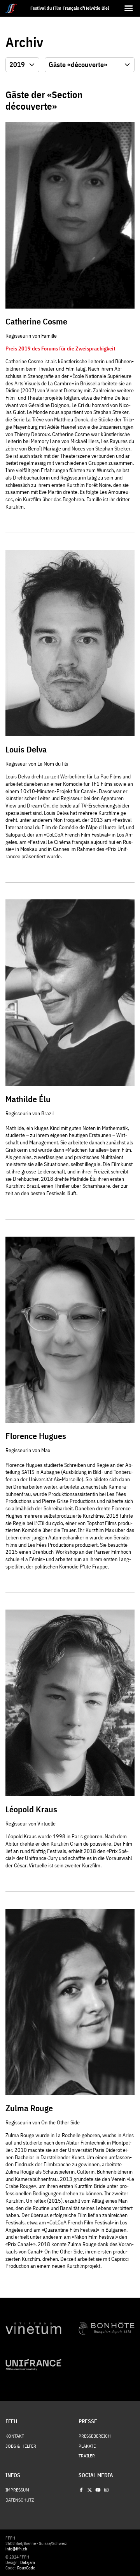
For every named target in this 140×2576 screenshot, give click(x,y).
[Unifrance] (33, 2365)
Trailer (87, 2456)
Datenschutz (20, 2500)
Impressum (17, 2490)
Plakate (87, 2446)
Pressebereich (95, 2436)
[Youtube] (98, 2490)
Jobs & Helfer (21, 2446)
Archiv (24, 42)
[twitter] (89, 2490)
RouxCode (26, 2568)
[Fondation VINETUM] (33, 2328)
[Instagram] (106, 2490)
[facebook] (81, 2490)
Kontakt (15, 2436)
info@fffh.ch (16, 2549)
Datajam (28, 2562)
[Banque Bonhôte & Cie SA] (107, 2328)
